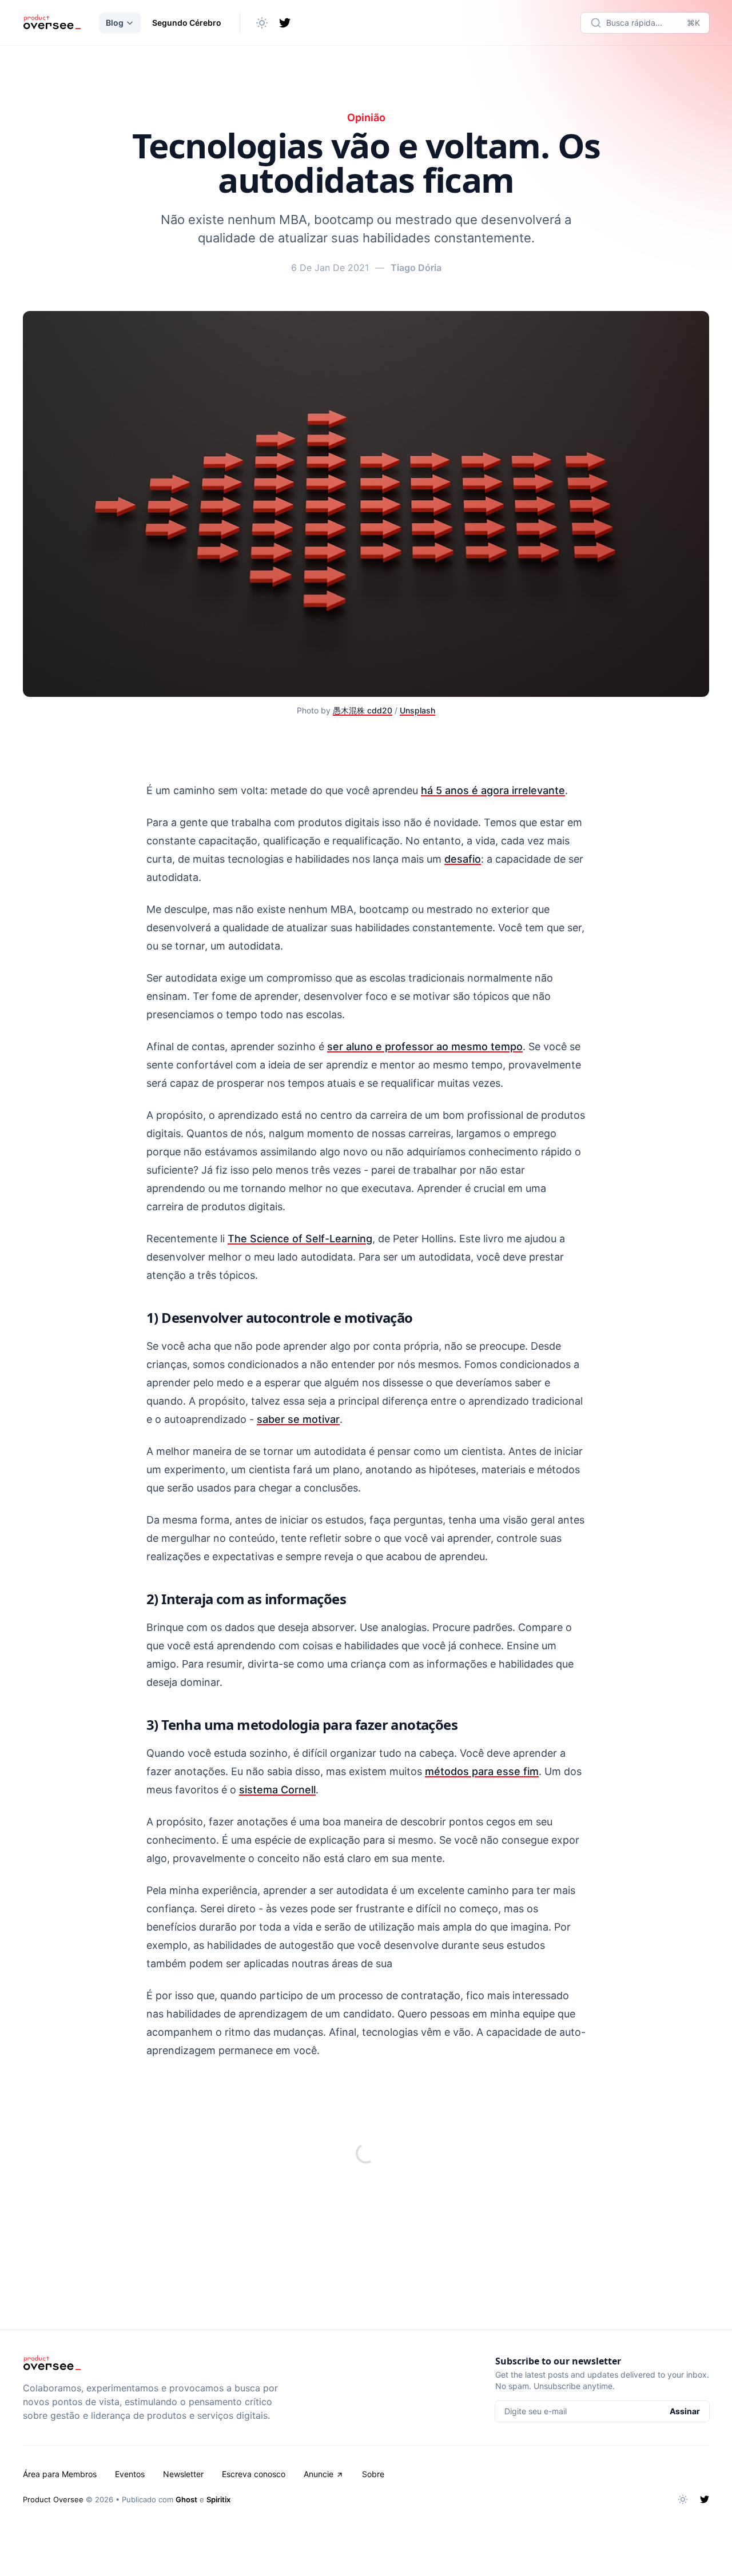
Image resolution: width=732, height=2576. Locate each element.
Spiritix (218, 2499)
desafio (463, 859)
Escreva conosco (254, 2474)
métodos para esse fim (482, 1771)
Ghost (186, 2499)
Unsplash (417, 710)
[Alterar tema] (262, 23)
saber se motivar (298, 1419)
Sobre (373, 2474)
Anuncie (319, 2474)
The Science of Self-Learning (300, 1239)
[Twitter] (285, 23)
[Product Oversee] (52, 23)
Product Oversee (53, 2499)
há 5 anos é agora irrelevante (493, 790)
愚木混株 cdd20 (363, 710)
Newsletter (183, 2474)
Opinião (366, 117)
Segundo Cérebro (187, 23)
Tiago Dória (416, 268)
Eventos (130, 2474)
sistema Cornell (277, 1790)
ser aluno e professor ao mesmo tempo (425, 1046)
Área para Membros (60, 2474)
